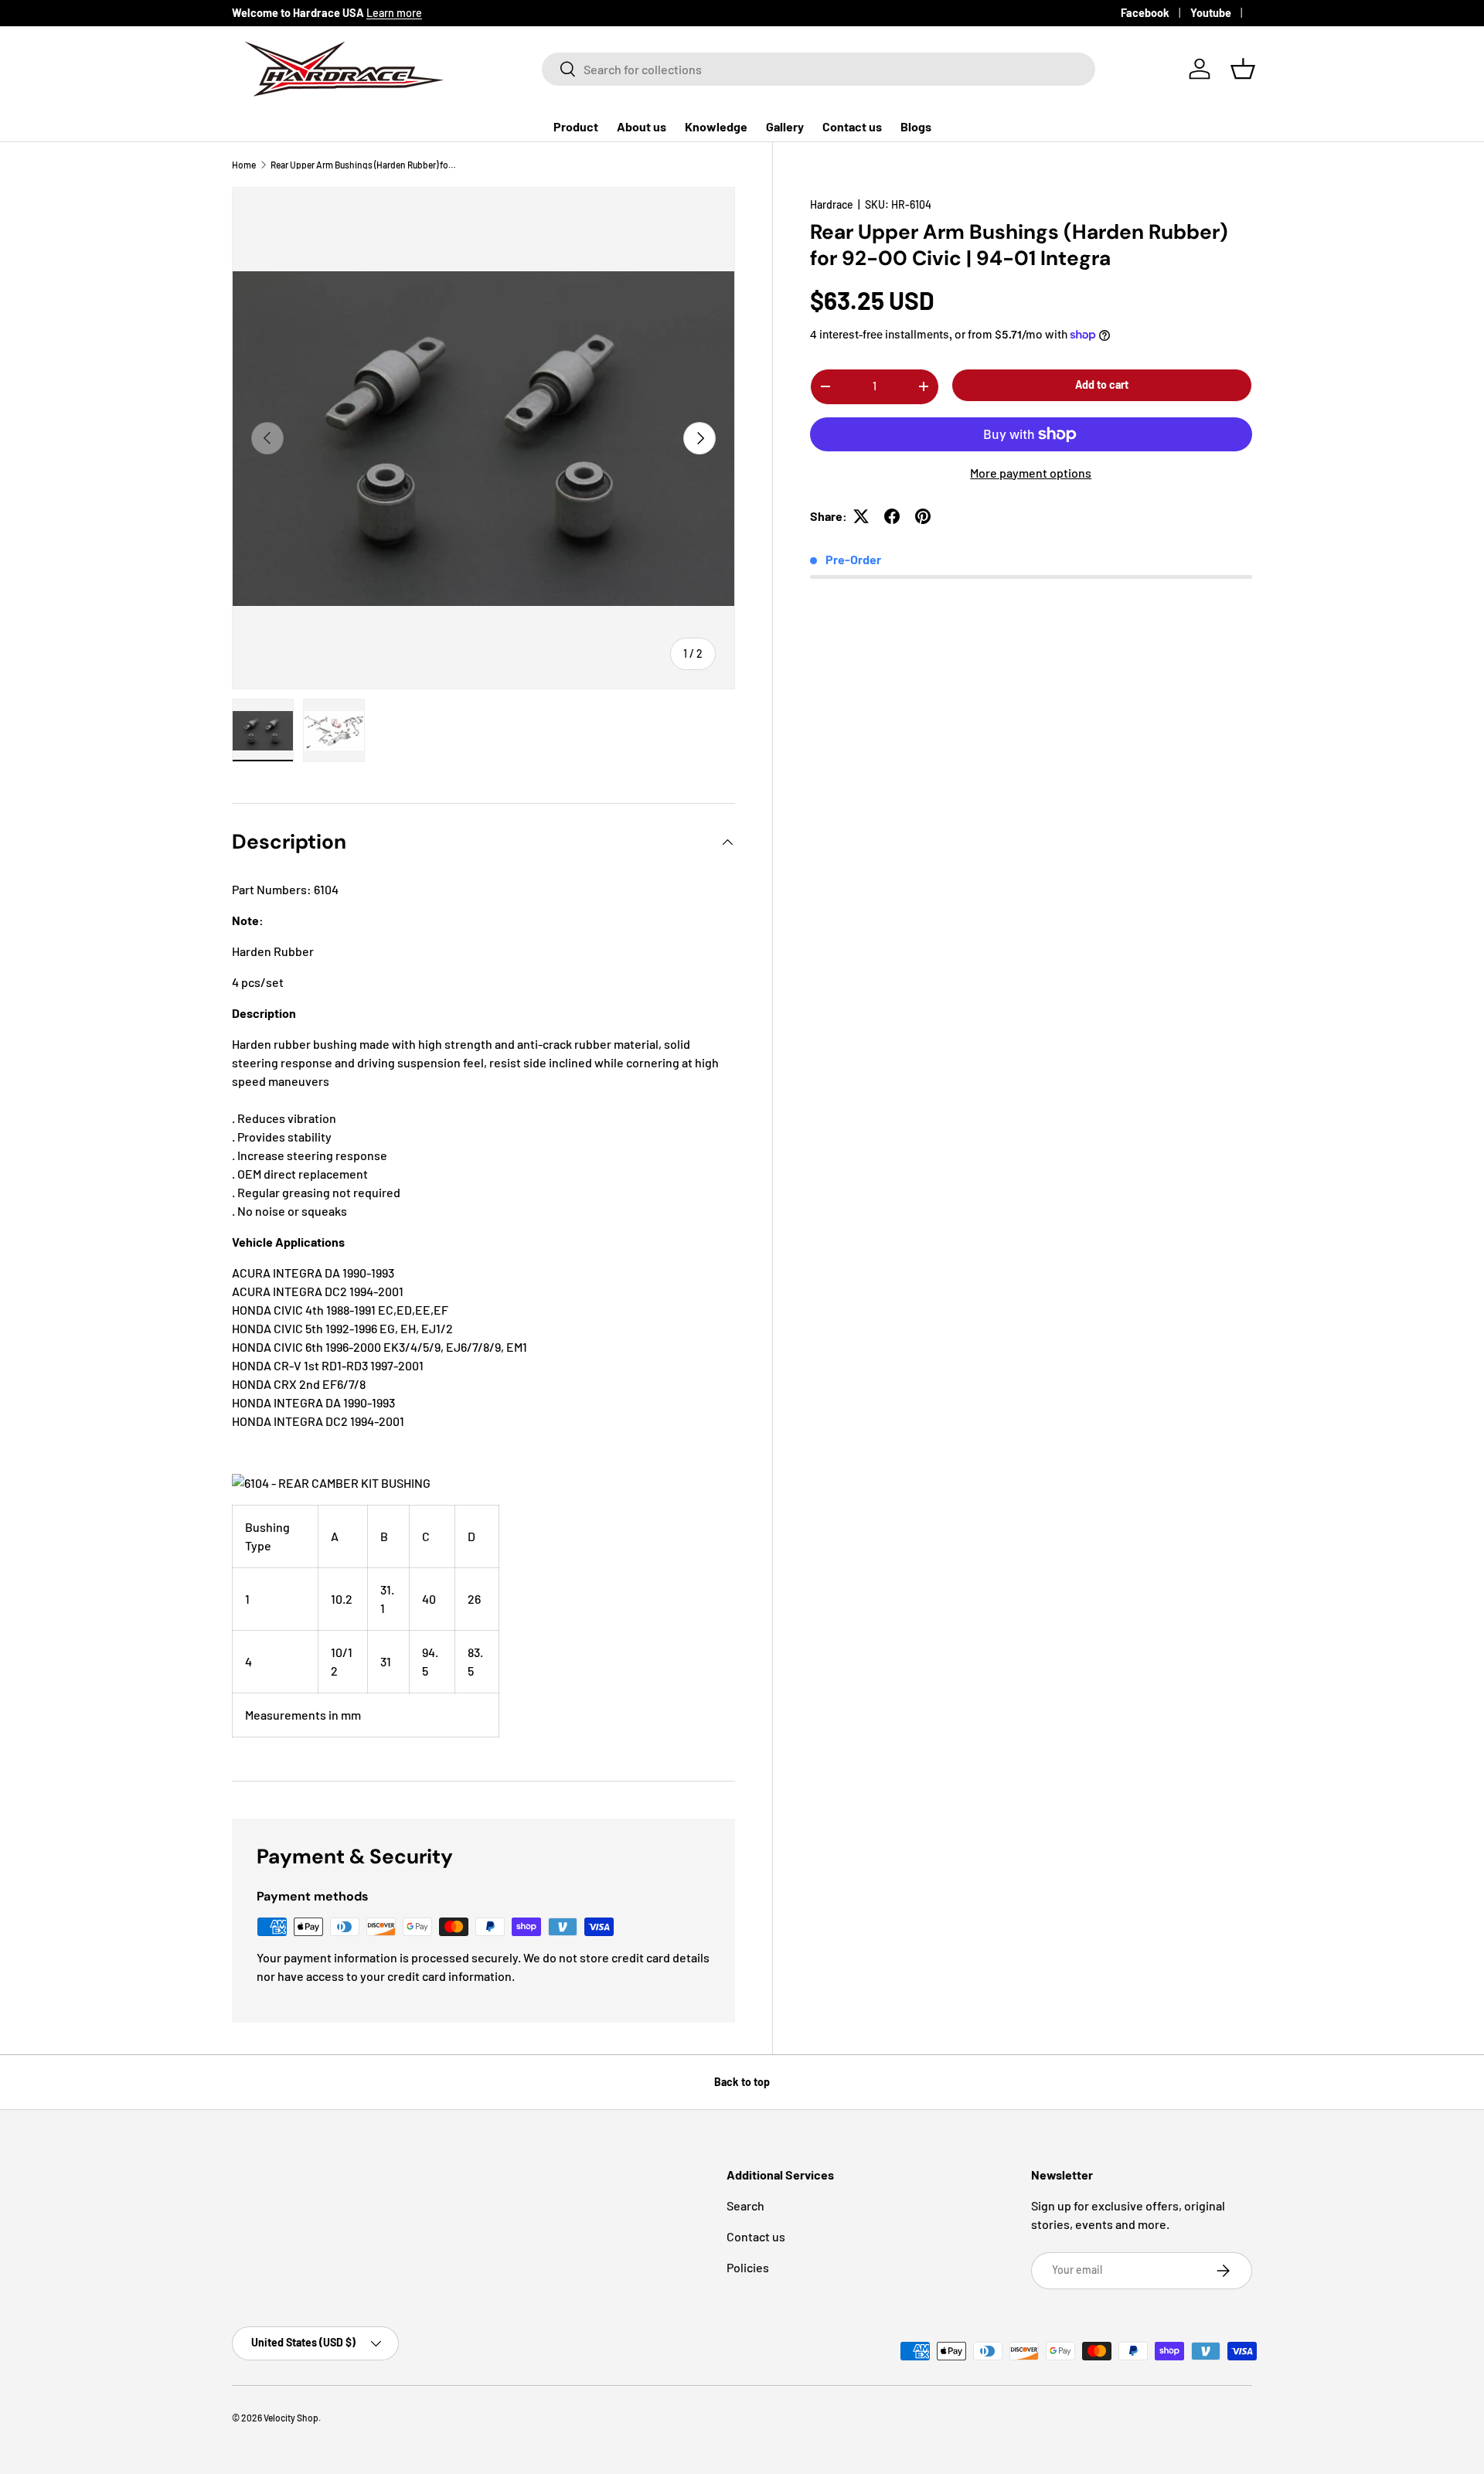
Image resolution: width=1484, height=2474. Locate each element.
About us (642, 126)
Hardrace (832, 204)
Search (745, 2205)
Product (576, 126)
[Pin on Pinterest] (923, 516)
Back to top (742, 2082)
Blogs (916, 126)
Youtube (1211, 13)
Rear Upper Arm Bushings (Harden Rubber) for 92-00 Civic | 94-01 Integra (363, 165)
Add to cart (1102, 385)
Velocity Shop (291, 2418)
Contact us (852, 126)
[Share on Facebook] (892, 516)
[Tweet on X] (861, 516)
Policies (748, 2267)
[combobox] (819, 69)
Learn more (394, 13)
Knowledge (716, 126)
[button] (1243, 69)
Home (244, 165)
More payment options (1031, 473)
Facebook (1145, 13)
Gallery (785, 126)
